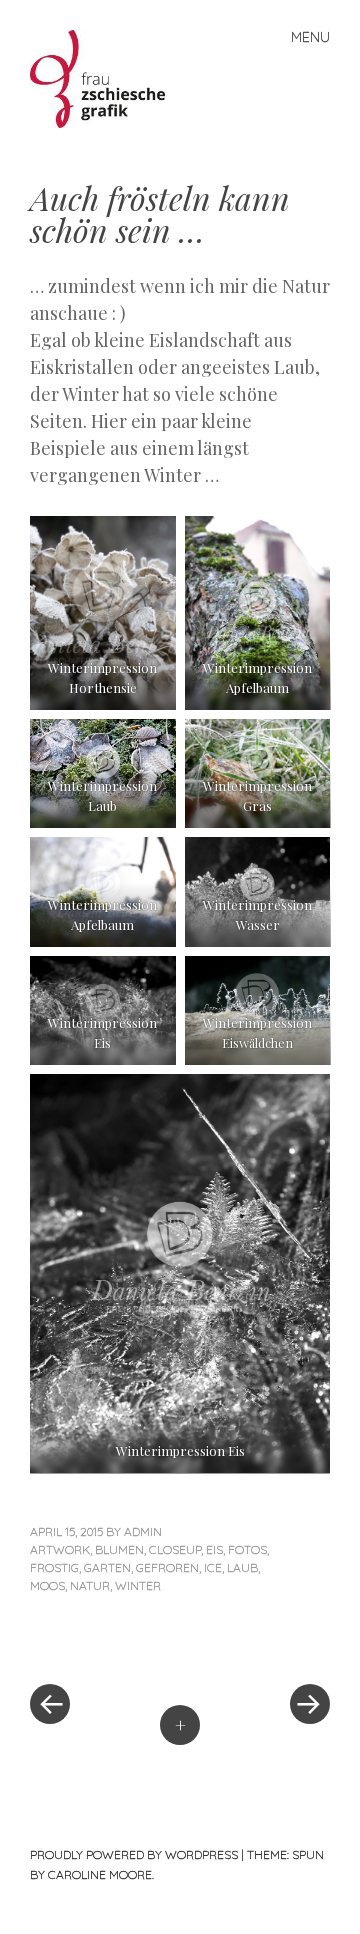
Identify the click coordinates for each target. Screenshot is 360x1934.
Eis (214, 1549)
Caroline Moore (100, 1874)
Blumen (119, 1549)
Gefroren (167, 1567)
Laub (242, 1567)
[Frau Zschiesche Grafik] (105, 76)
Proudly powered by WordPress (134, 1854)
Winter (138, 1585)
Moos (47, 1585)
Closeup (175, 1549)
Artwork (60, 1549)
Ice (213, 1567)
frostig (54, 1567)
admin (143, 1531)
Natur (90, 1585)
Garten (107, 1567)
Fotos (247, 1549)
